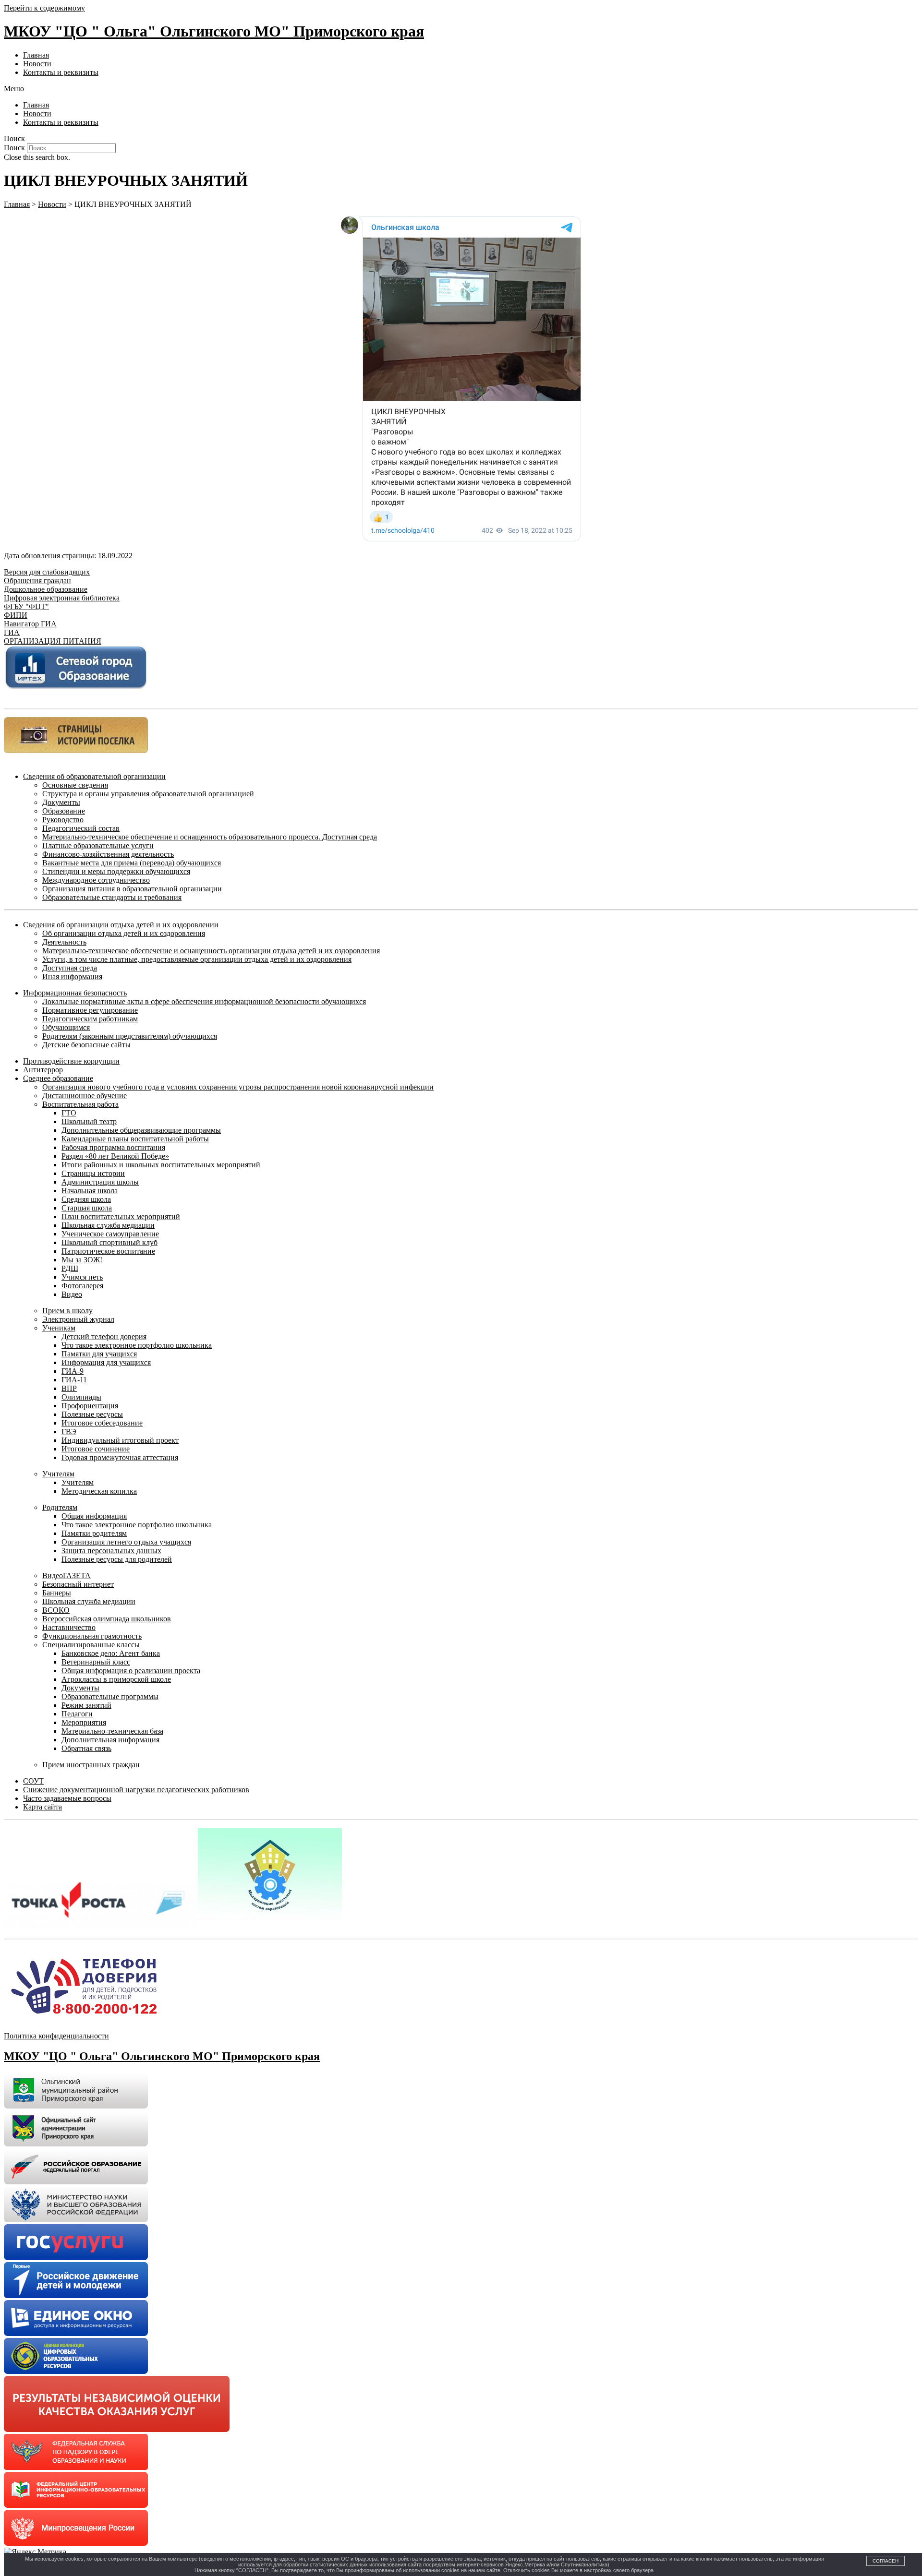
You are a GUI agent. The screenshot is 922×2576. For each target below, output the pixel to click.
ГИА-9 (73, 1371)
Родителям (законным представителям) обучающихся (130, 1036)
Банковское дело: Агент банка (111, 1653)
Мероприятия (84, 1722)
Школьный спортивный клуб (109, 1242)
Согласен (886, 2561)
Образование (64, 811)
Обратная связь (86, 1748)
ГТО (69, 1113)
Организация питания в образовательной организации (132, 889)
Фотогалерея (82, 1286)
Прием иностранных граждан (91, 1765)
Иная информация (72, 976)
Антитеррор (43, 1070)
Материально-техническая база (112, 1731)
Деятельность (64, 942)
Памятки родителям (94, 1533)
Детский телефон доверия (104, 1336)
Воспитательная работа (80, 1104)
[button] (461, 89)
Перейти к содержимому (44, 8)
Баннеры (57, 1593)
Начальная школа (90, 1191)
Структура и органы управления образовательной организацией (148, 794)
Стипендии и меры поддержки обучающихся (116, 871)
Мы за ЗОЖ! (82, 1260)
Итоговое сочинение (96, 1449)
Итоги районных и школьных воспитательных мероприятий (161, 1165)
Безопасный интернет (78, 1584)
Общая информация (94, 1516)
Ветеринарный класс (96, 1662)
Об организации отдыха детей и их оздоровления (124, 933)
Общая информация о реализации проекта (131, 1671)
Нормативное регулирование (90, 1010)
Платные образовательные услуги (98, 845)
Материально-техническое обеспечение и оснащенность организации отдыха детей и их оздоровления (211, 951)
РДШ (70, 1268)
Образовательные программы (110, 1696)
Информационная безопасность (75, 993)
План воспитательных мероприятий (121, 1216)
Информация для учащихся (106, 1362)
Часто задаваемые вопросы (67, 1798)
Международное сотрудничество (96, 880)
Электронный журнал (78, 1319)
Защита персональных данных (111, 1551)
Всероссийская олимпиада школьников (107, 1619)
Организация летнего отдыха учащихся (126, 1542)
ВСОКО (56, 1610)
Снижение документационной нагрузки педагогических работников (136, 1790)
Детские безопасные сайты (86, 1045)
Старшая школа (87, 1208)
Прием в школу (67, 1311)
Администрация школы (100, 1182)
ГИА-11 (74, 1380)
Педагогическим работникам (90, 1019)
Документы (61, 802)
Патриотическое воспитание (108, 1251)
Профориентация (90, 1406)
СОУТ (33, 1781)
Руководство (63, 820)
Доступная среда (70, 968)
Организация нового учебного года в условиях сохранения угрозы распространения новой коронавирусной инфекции (238, 1087)
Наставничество (69, 1627)
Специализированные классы (91, 1645)
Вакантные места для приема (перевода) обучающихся (132, 863)
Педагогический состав (81, 828)
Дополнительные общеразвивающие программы (141, 1130)
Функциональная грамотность (92, 1636)
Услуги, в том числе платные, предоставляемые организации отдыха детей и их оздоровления (197, 959)
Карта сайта (42, 1807)
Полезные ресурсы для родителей (117, 1559)
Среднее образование (58, 1078)
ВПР (69, 1388)
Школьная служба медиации (108, 1225)
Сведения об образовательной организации (94, 776)
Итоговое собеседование (102, 1423)
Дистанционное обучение (85, 1096)
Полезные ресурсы (92, 1414)
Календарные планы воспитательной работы (135, 1139)
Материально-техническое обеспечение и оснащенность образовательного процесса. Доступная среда (210, 837)
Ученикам (59, 1328)
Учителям (58, 1474)
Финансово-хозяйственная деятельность (108, 854)
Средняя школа (86, 1199)
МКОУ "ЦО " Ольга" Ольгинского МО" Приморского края (214, 31)
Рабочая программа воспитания (113, 1147)
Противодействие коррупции (71, 1061)
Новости (37, 64)
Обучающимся (66, 1027)
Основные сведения (75, 785)
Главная (36, 55)
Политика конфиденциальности (56, 2036)
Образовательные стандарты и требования (112, 897)
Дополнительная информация (110, 1740)
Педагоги (77, 1714)
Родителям (60, 1507)
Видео (72, 1294)
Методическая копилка (99, 1491)
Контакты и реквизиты (61, 72)
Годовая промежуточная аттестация (120, 1457)
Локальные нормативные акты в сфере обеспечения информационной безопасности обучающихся (204, 1001)
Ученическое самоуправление (110, 1234)
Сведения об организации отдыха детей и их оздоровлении (121, 925)
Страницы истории (93, 1173)
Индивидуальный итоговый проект (120, 1440)
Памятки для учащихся (99, 1354)
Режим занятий (86, 1705)
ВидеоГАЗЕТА (67, 1576)
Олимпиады (81, 1397)
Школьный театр (89, 1121)
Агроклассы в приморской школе (116, 1679)
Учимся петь (82, 1277)
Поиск (14, 148)
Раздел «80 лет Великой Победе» (115, 1156)
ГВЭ (69, 1432)
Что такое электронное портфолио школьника (137, 1345)
